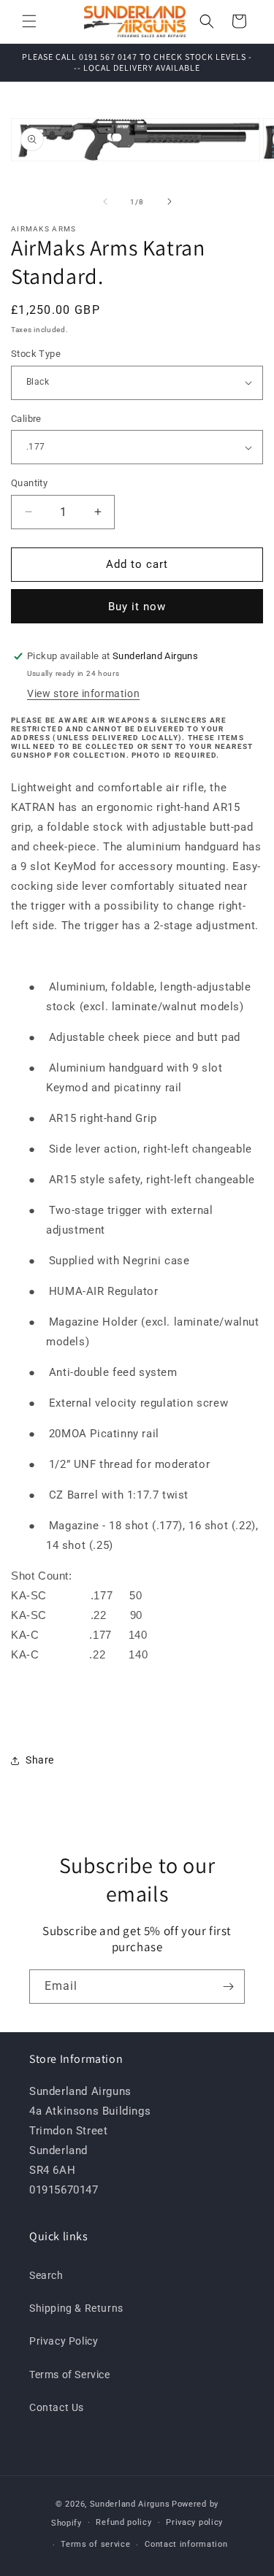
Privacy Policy (64, 2341)
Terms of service (95, 2544)
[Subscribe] (228, 1987)
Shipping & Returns (76, 2308)
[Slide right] (170, 201)
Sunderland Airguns (130, 2504)
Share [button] (40, 1760)
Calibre (26, 419)
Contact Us (57, 2407)
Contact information (186, 2544)
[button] (29, 21)
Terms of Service (70, 2375)
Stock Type (36, 354)
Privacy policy (194, 2522)
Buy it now (137, 607)
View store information (83, 693)
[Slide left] (105, 201)
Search (46, 2275)
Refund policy (123, 2522)
